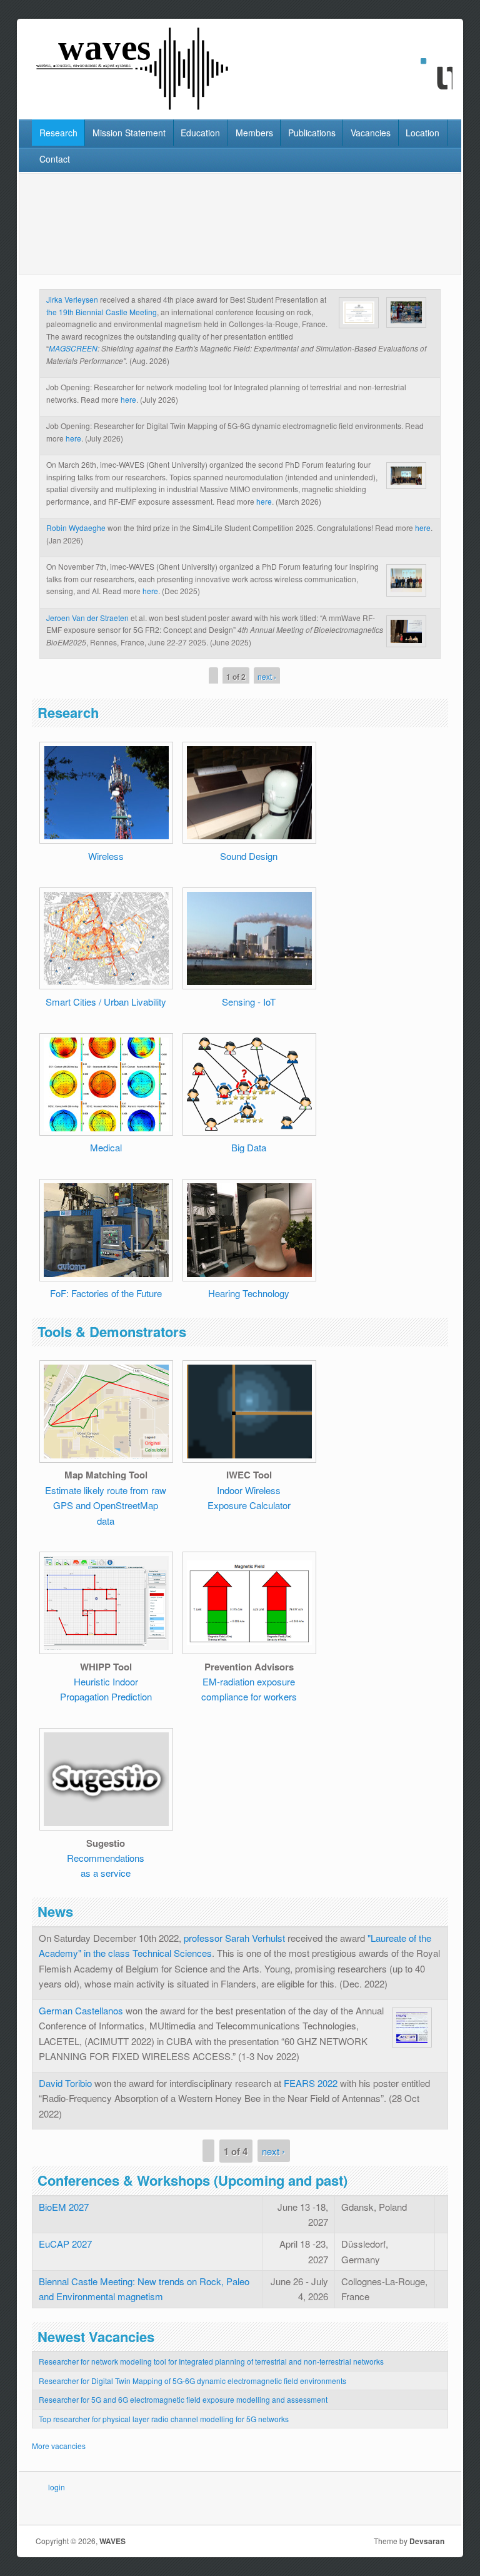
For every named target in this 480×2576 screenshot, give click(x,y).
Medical (106, 1147)
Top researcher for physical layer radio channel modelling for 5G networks (164, 2419)
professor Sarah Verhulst (234, 1938)
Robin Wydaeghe (76, 528)
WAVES (112, 2541)
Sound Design (249, 856)
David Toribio (65, 2083)
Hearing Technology (249, 1293)
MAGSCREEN (73, 348)
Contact (55, 159)
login (57, 2487)
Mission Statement (129, 133)
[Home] (134, 107)
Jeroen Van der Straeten (87, 618)
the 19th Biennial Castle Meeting (102, 312)
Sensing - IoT (249, 1002)
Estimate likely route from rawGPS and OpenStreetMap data (106, 1505)
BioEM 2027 (64, 2207)
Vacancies (371, 133)
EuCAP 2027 (65, 2244)
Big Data (249, 1147)
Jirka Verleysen (72, 299)
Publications (312, 133)
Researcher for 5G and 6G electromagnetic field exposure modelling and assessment (183, 2399)
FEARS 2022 (311, 2083)
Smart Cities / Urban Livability (106, 1002)
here (128, 399)
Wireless (106, 856)
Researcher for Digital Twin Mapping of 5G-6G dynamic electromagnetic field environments (192, 2381)
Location (422, 133)
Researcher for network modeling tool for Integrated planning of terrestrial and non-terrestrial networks (211, 2361)
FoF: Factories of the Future (106, 1293)
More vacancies (59, 2446)
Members (254, 133)
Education (200, 133)
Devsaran (427, 2541)
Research (58, 133)
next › (267, 676)
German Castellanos (81, 2010)
